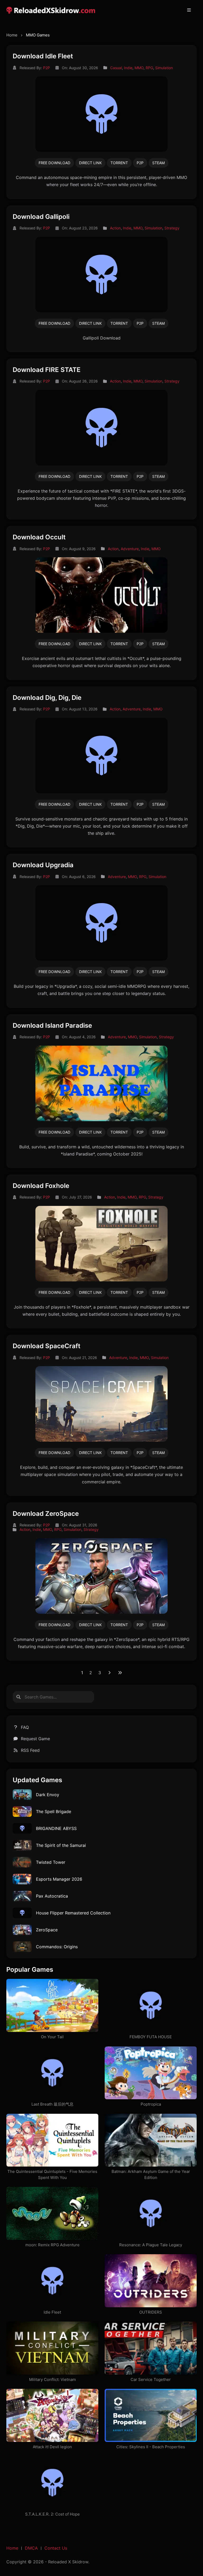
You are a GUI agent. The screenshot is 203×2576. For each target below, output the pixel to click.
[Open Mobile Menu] (189, 10)
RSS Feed (30, 1750)
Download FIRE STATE (47, 370)
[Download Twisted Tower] (22, 1862)
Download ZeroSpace (46, 1514)
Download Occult (39, 537)
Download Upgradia (43, 865)
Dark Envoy (48, 1795)
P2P (47, 68)
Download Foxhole (41, 1186)
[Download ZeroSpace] (101, 1575)
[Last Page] (120, 1673)
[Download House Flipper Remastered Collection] (22, 1912)
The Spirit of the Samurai (61, 1845)
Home (12, 35)
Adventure (130, 549)
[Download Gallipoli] (101, 274)
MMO (139, 68)
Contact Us (56, 2548)
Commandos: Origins (57, 1947)
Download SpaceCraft (47, 1346)
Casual (116, 68)
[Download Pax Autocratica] (22, 1895)
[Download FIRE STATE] (101, 427)
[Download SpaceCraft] (101, 1404)
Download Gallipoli (41, 217)
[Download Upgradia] (101, 923)
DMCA (31, 2548)
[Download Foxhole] (101, 1243)
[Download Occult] (101, 595)
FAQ (25, 1727)
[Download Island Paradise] (101, 1083)
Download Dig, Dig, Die (47, 698)
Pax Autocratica (52, 1896)
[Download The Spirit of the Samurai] (22, 1845)
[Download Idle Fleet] (101, 114)
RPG (149, 68)
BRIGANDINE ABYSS (56, 1828)
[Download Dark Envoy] (22, 1794)
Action (115, 228)
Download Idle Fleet (43, 56)
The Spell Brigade (54, 1811)
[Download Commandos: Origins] (22, 1946)
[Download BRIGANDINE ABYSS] (22, 1828)
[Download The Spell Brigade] (22, 1811)
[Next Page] (109, 1673)
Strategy (172, 228)
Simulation (164, 68)
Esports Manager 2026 (59, 1879)
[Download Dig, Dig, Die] (101, 755)
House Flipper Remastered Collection (73, 1913)
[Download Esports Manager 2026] (22, 1879)
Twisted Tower (51, 1862)
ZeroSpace (47, 1930)
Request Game (35, 1739)
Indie (128, 68)
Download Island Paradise (52, 1025)
